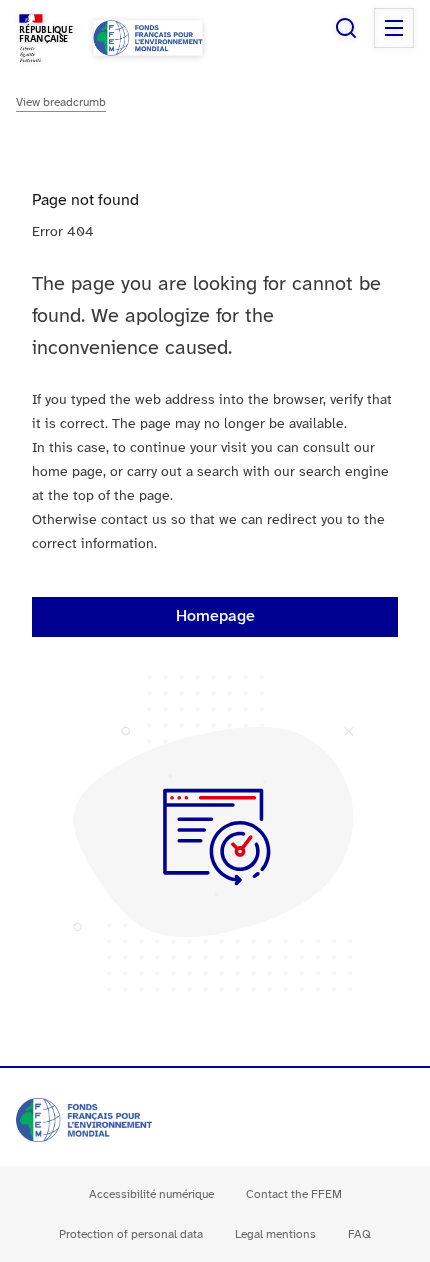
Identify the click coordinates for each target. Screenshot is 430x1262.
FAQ (359, 1234)
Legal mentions (275, 1234)
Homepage (215, 616)
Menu (394, 28)
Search (346, 28)
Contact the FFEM (294, 1194)
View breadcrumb (61, 102)
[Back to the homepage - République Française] (148, 38)
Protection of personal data (131, 1234)
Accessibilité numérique (151, 1194)
